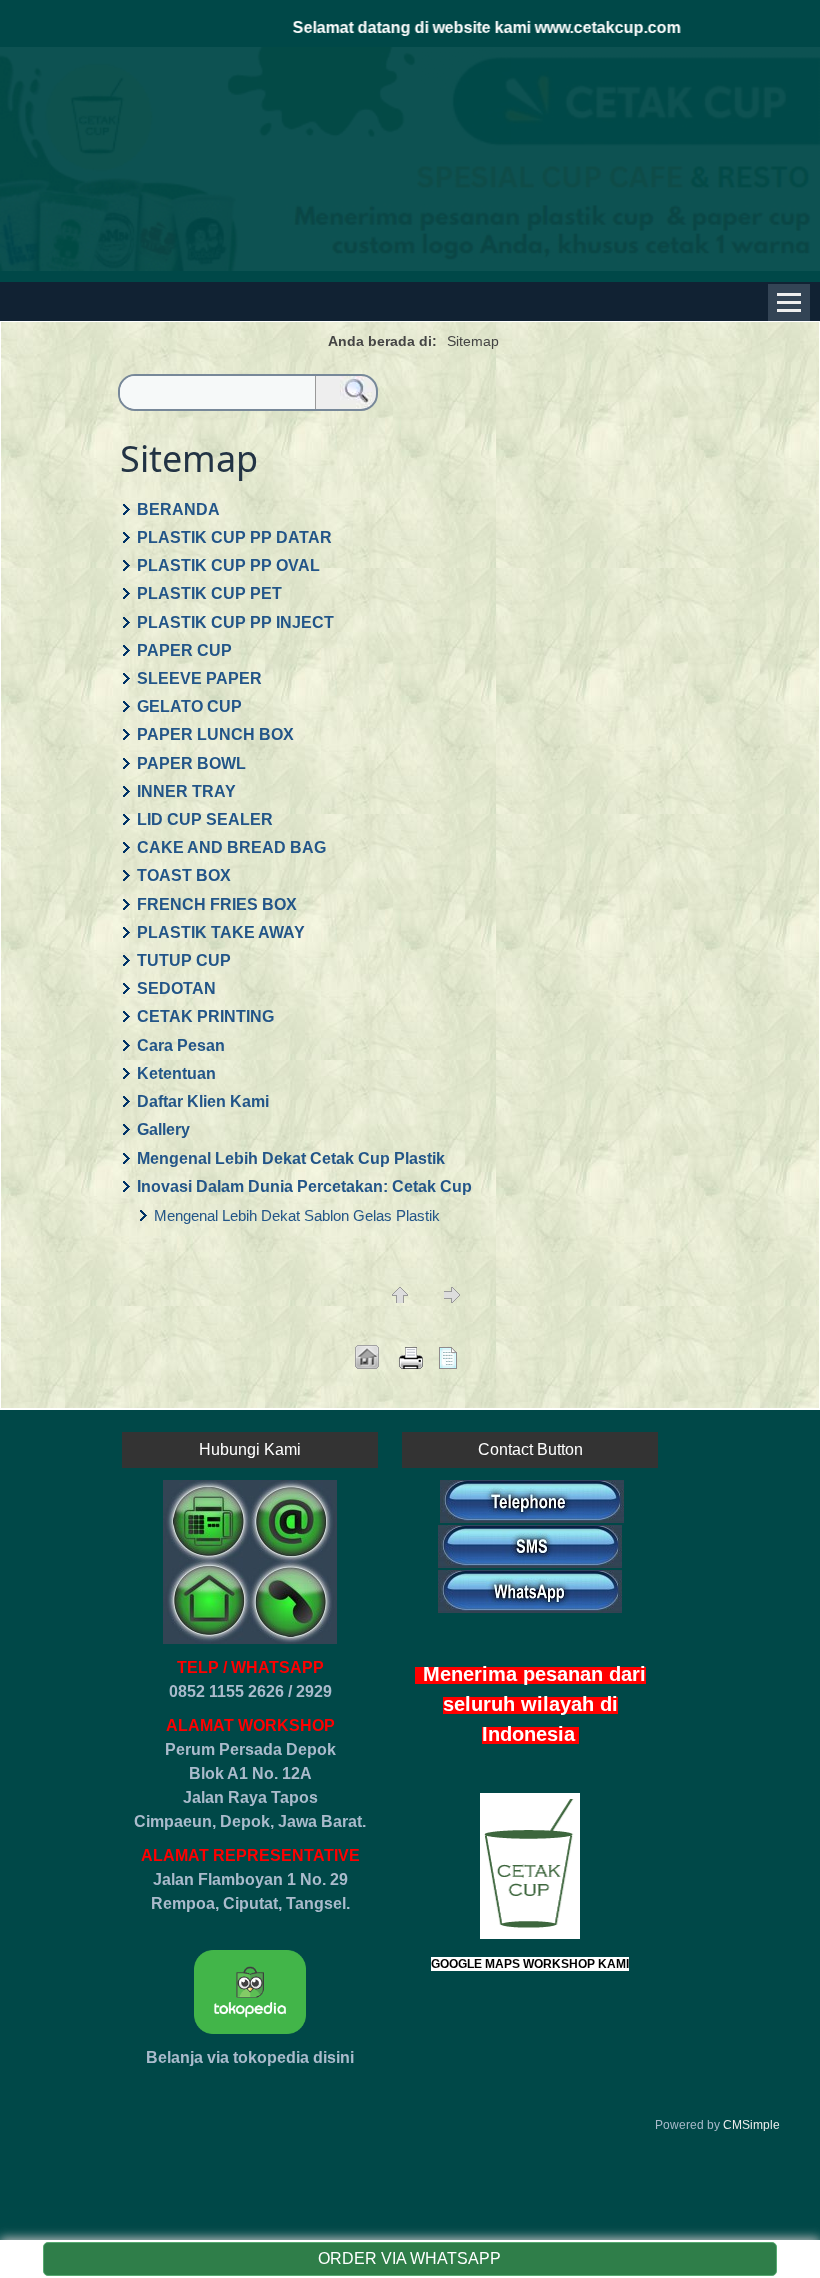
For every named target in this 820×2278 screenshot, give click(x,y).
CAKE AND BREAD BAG (231, 847)
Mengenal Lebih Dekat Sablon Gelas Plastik (297, 1215)
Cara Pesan (181, 1045)
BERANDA (178, 509)
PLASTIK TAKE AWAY (221, 932)
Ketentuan (176, 1073)
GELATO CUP (189, 706)
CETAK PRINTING (205, 1016)
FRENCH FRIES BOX (217, 904)
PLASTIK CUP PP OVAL (228, 565)
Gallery (163, 1129)
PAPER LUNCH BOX (215, 734)
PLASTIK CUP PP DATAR (234, 537)
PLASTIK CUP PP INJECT (235, 622)
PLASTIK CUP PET (209, 593)
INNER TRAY (186, 791)
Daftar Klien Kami (203, 1101)
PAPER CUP (184, 650)
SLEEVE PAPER (199, 678)
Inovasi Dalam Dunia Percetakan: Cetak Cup (304, 1186)
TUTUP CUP (184, 960)
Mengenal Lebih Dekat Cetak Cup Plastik (291, 1158)
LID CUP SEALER (205, 819)
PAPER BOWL (191, 763)
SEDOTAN (176, 988)
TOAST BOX (184, 875)
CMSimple (751, 2125)
